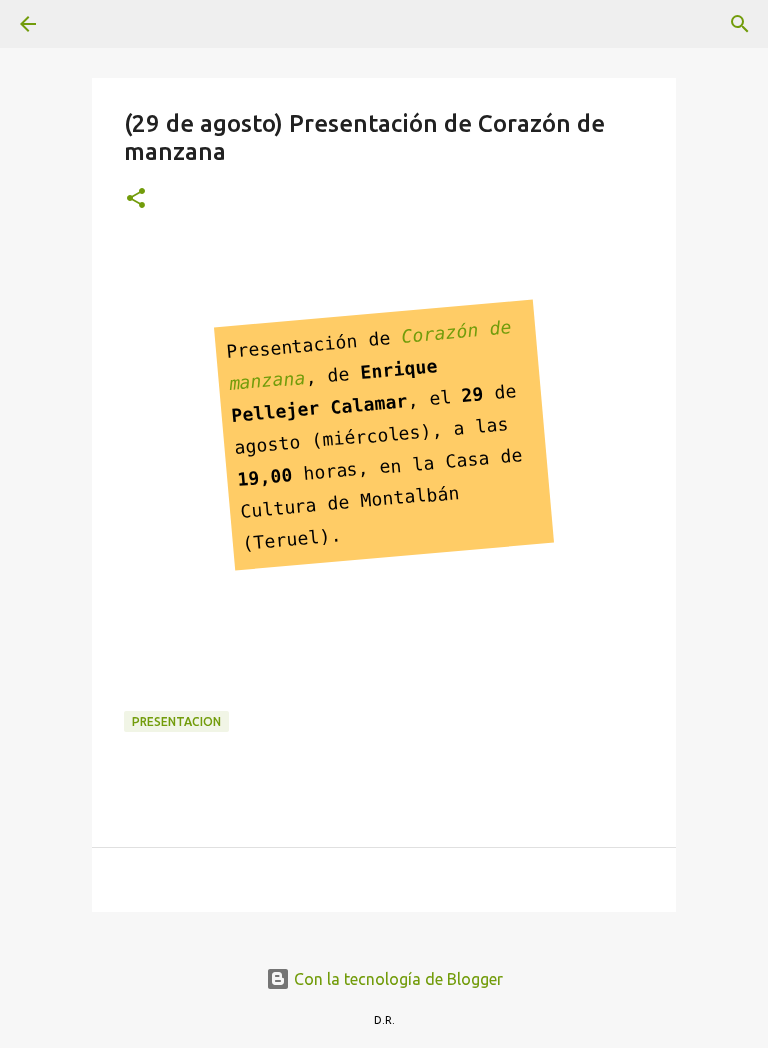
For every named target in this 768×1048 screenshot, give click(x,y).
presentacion (176, 721)
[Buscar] (84, 24)
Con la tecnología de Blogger (396, 979)
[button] (136, 199)
